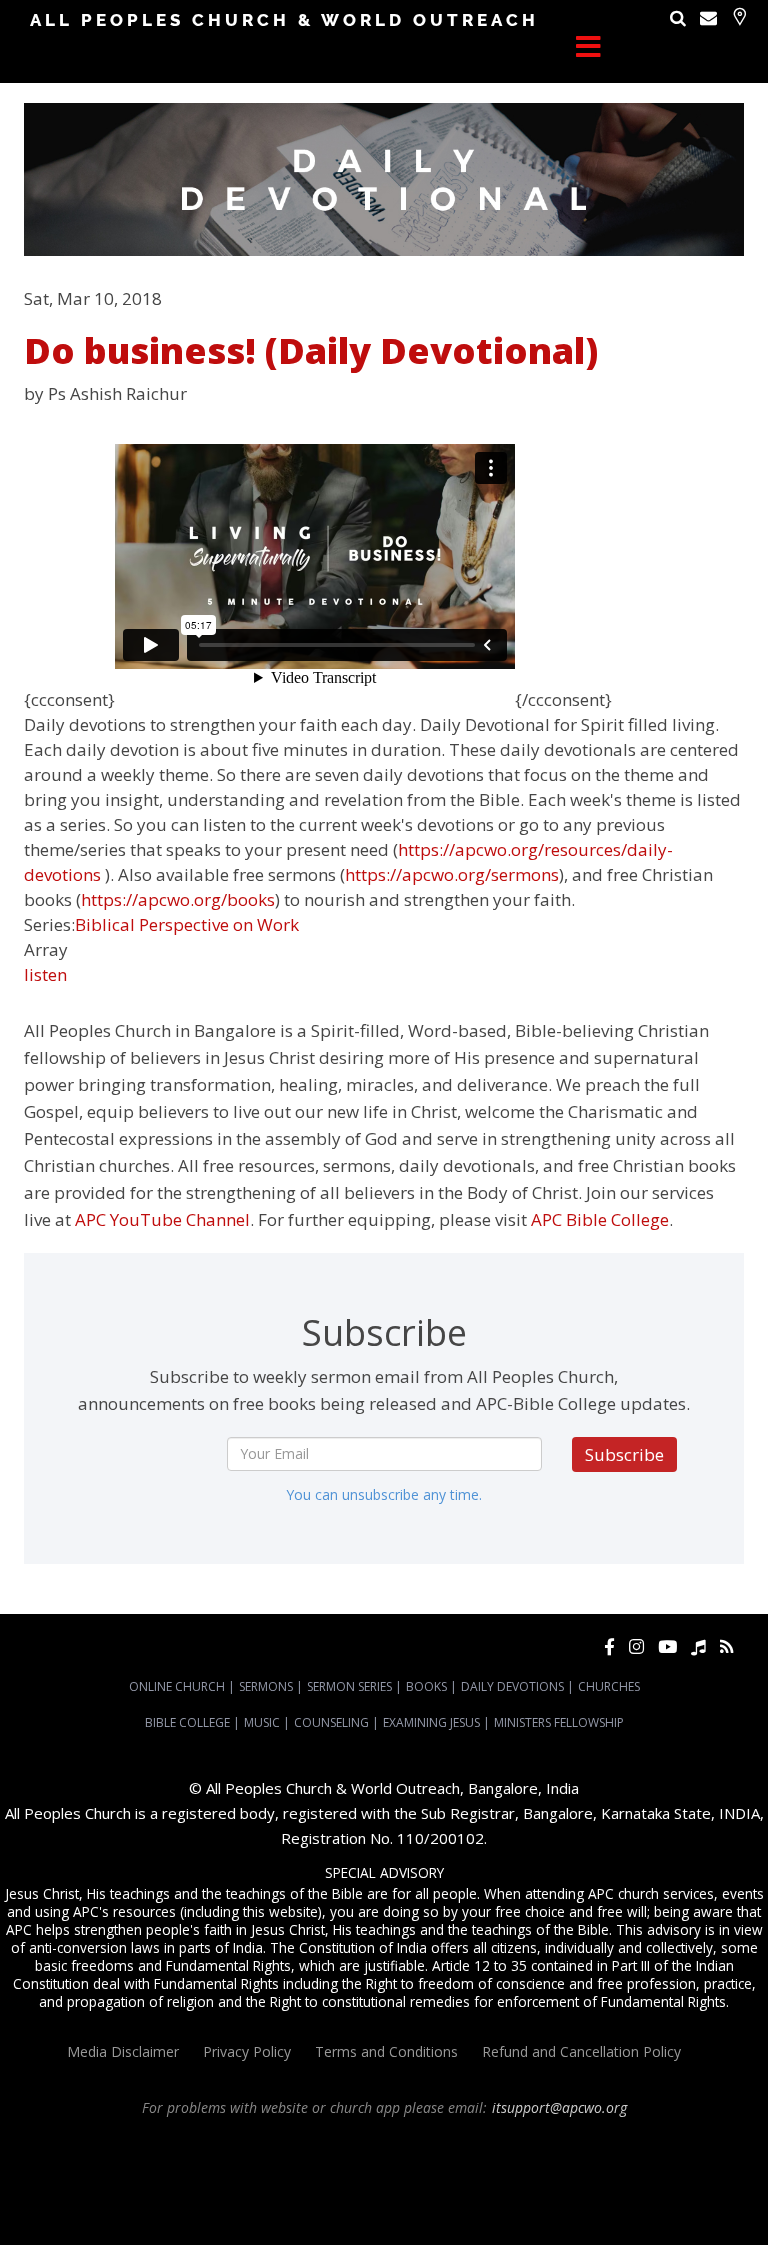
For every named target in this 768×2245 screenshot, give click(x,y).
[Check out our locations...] (739, 16)
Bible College (187, 1722)
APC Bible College (600, 1219)
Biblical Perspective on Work (187, 924)
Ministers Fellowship (559, 1722)
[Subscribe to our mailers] (708, 17)
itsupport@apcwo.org (559, 2107)
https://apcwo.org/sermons (452, 874)
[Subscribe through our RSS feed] (726, 1646)
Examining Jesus (431, 1722)
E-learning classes (634, 2198)
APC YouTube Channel (162, 1219)
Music (262, 1722)
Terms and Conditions (386, 2051)
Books (426, 1686)
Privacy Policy (247, 2051)
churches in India (398, 2180)
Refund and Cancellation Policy (581, 2051)
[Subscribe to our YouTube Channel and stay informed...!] (667, 1646)
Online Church (177, 1686)
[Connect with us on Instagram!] (636, 1646)
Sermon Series (349, 1686)
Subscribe (624, 1454)
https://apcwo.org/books (178, 899)
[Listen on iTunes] (698, 1646)
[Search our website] (678, 17)
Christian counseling (350, 2216)
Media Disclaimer (123, 2051)
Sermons (266, 1686)
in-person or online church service (365, 2144)
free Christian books (232, 2198)
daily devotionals (342, 2198)
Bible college (430, 2198)
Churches (609, 1686)
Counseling (331, 1722)
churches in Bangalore (263, 2180)
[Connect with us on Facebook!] (609, 1646)
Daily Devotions (512, 1686)
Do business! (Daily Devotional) (311, 350)
